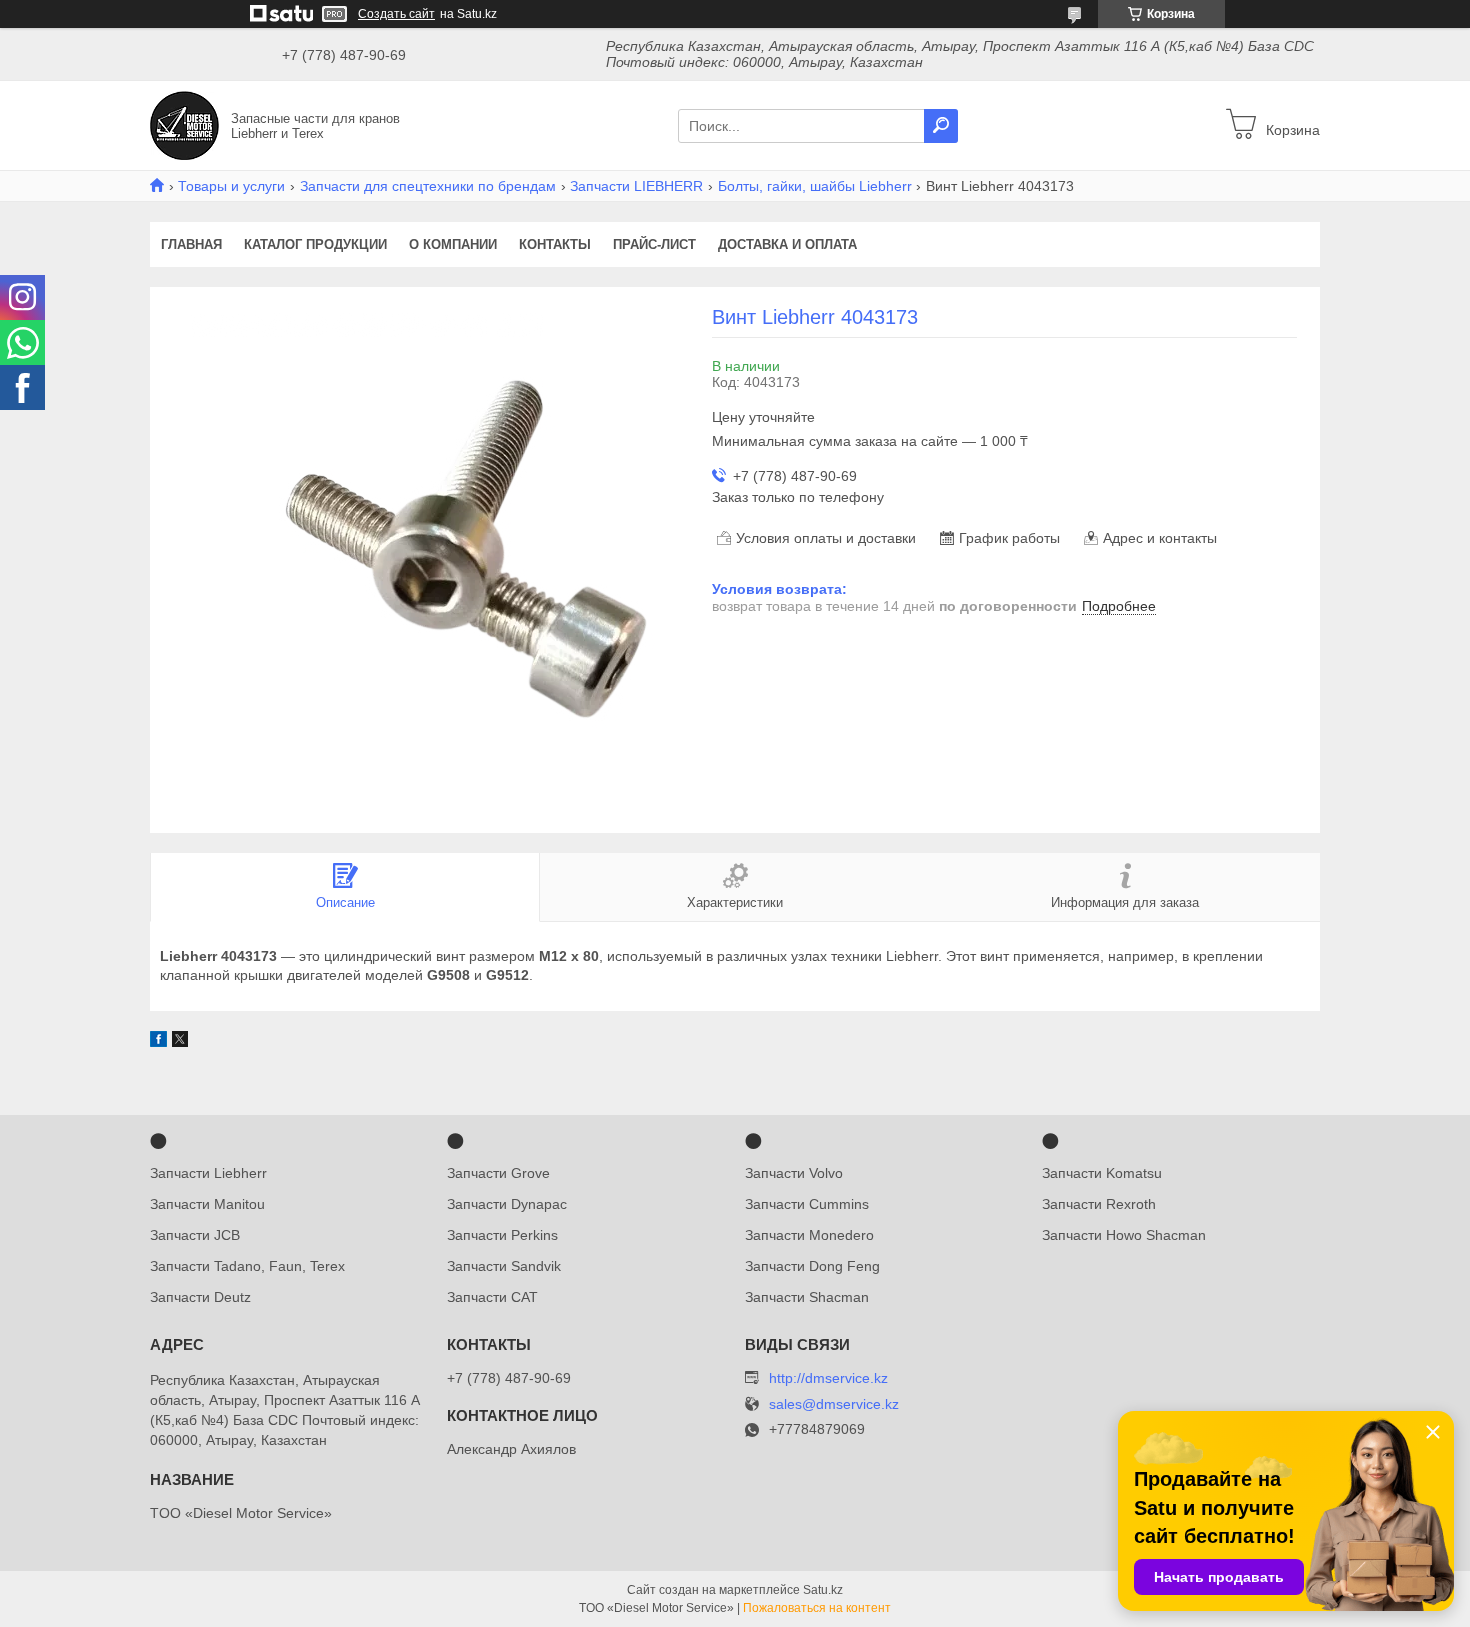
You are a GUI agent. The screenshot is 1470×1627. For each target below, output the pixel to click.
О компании (453, 244)
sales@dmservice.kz (834, 1404)
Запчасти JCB (195, 1235)
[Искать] (941, 126)
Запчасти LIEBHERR (636, 186)
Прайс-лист (654, 244)
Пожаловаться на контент (817, 1608)
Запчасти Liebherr (208, 1173)
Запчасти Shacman (807, 1297)
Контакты (555, 244)
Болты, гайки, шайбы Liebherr (815, 186)
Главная (191, 244)
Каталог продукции (315, 244)
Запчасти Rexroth (1099, 1204)
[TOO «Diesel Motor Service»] (184, 124)
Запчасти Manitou (207, 1204)
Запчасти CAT (492, 1297)
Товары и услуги (231, 186)
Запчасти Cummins (807, 1204)
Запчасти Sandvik (504, 1266)
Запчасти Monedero (809, 1235)
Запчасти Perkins (502, 1235)
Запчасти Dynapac (507, 1204)
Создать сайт (396, 14)
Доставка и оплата (787, 244)
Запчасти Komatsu (1102, 1173)
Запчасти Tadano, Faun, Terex (247, 1266)
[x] (180, 1042)
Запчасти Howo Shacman (1124, 1235)
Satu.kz (823, 1590)
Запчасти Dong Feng (812, 1266)
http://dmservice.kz (828, 1378)
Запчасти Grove (498, 1173)
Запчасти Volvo (794, 1173)
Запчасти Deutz (200, 1297)
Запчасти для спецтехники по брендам (428, 186)
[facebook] (158, 1042)
